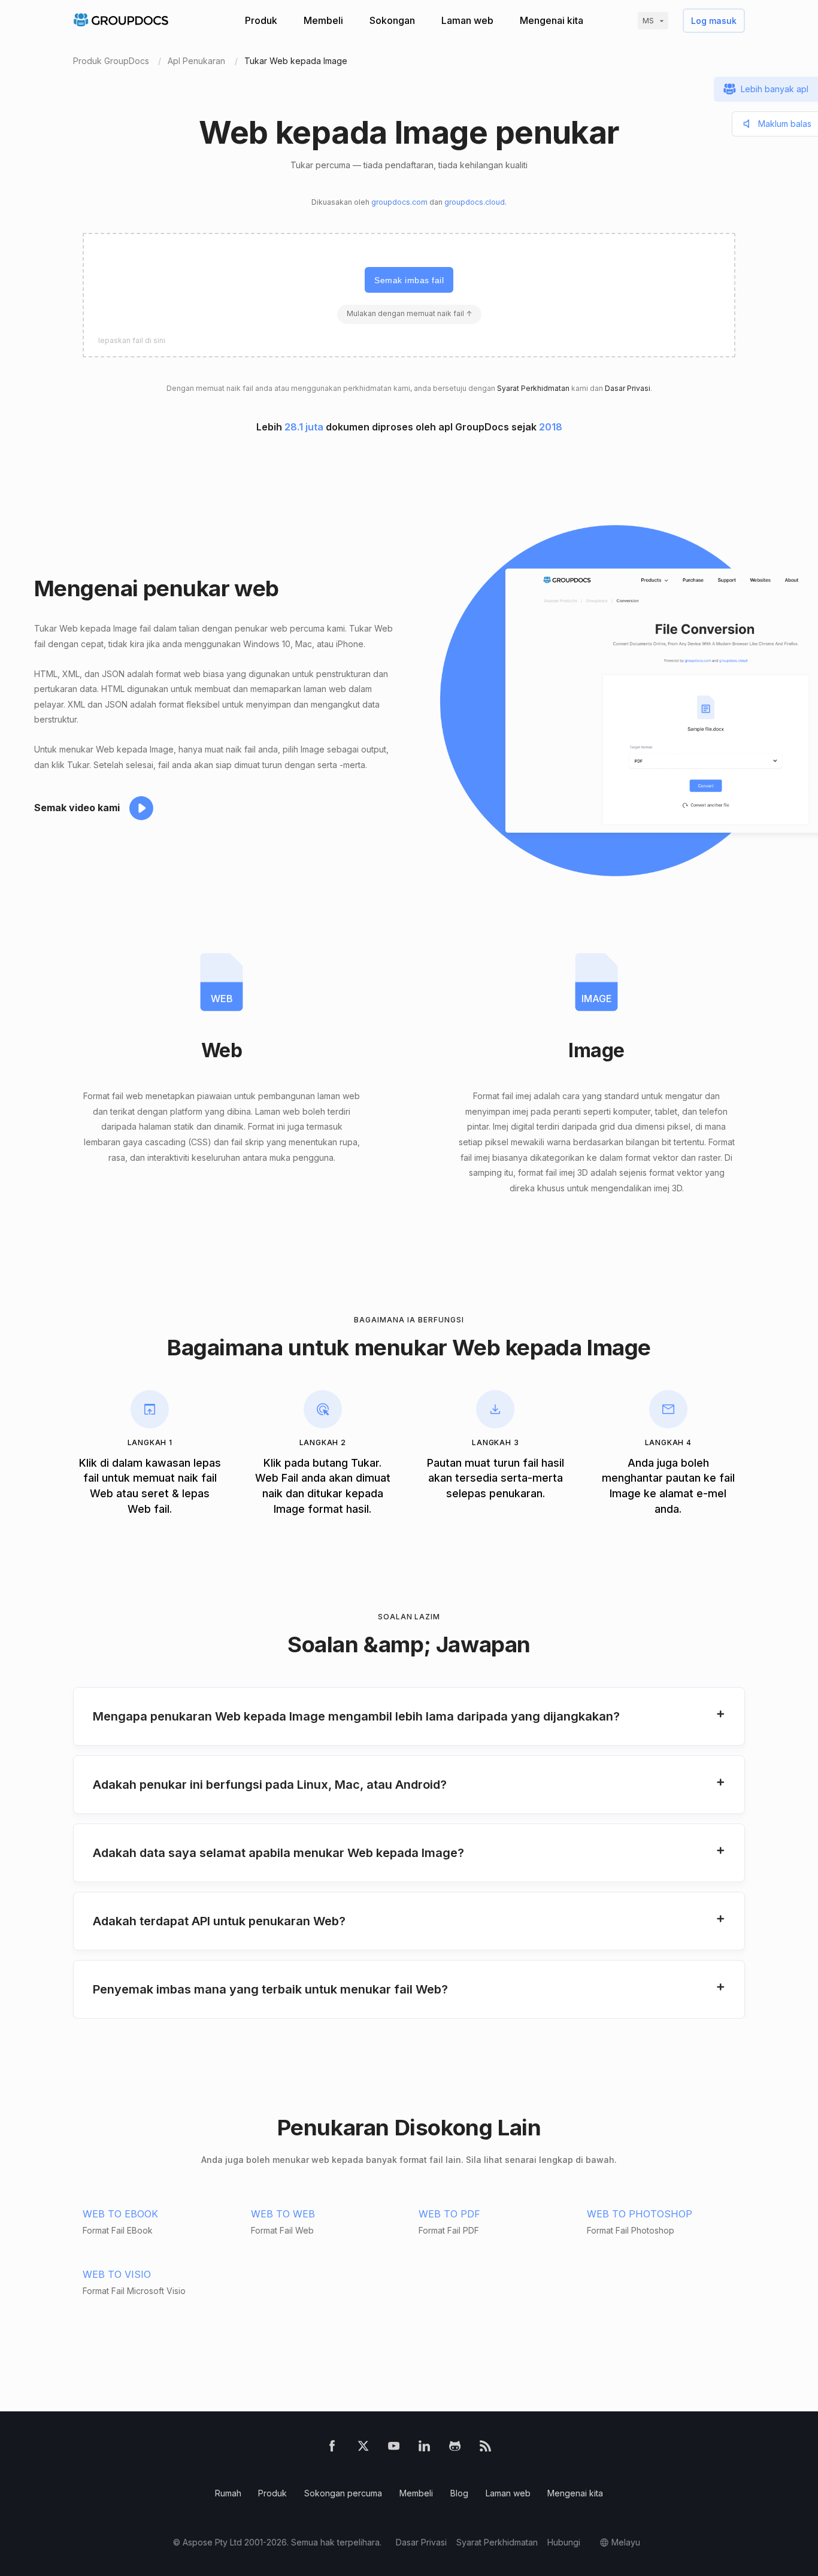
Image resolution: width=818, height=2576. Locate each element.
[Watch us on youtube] (394, 2448)
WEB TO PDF (449, 2214)
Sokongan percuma (343, 2493)
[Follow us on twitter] (363, 2448)
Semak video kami (77, 808)
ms (648, 21)
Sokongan (392, 20)
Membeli (323, 20)
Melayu (626, 2542)
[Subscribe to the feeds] (485, 2448)
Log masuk (714, 21)
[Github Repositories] (455, 2448)
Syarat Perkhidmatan (533, 388)
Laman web (467, 20)
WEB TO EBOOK (120, 2214)
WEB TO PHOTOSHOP (640, 2214)
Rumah (228, 2493)
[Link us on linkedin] (424, 2448)
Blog (459, 2493)
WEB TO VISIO (117, 2274)
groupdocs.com (399, 202)
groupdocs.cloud (475, 202)
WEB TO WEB (283, 2214)
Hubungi (564, 2542)
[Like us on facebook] (332, 2448)
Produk (261, 20)
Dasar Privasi (628, 388)
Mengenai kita (552, 20)
